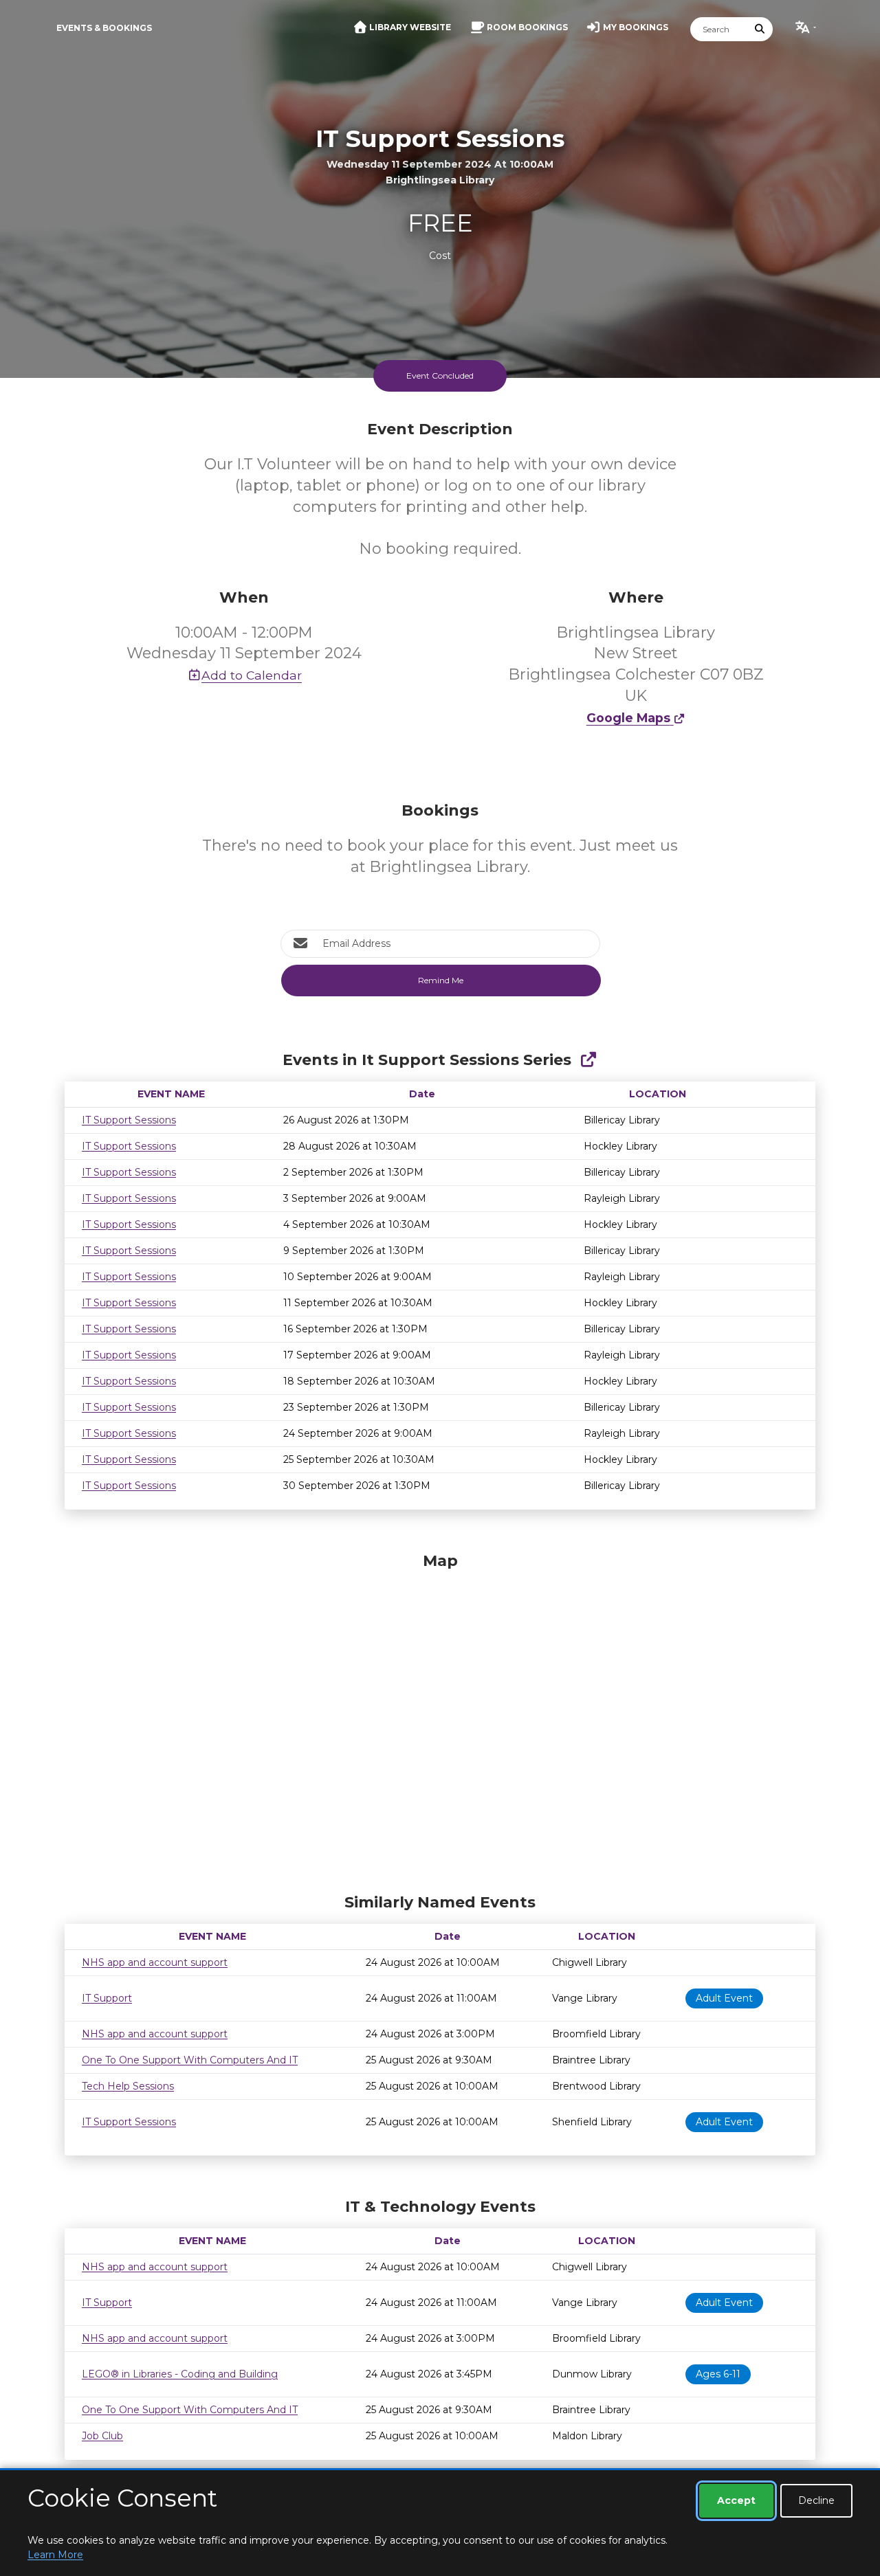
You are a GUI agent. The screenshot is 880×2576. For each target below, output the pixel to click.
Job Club (102, 2436)
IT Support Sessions (129, 1120)
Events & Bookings (104, 28)
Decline (816, 2500)
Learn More (55, 2555)
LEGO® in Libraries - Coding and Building (180, 2374)
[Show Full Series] (588, 1060)
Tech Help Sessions (128, 2086)
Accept (736, 2500)
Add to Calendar (252, 675)
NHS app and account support (155, 1962)
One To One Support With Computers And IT (190, 2060)
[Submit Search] (760, 29)
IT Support (107, 1998)
